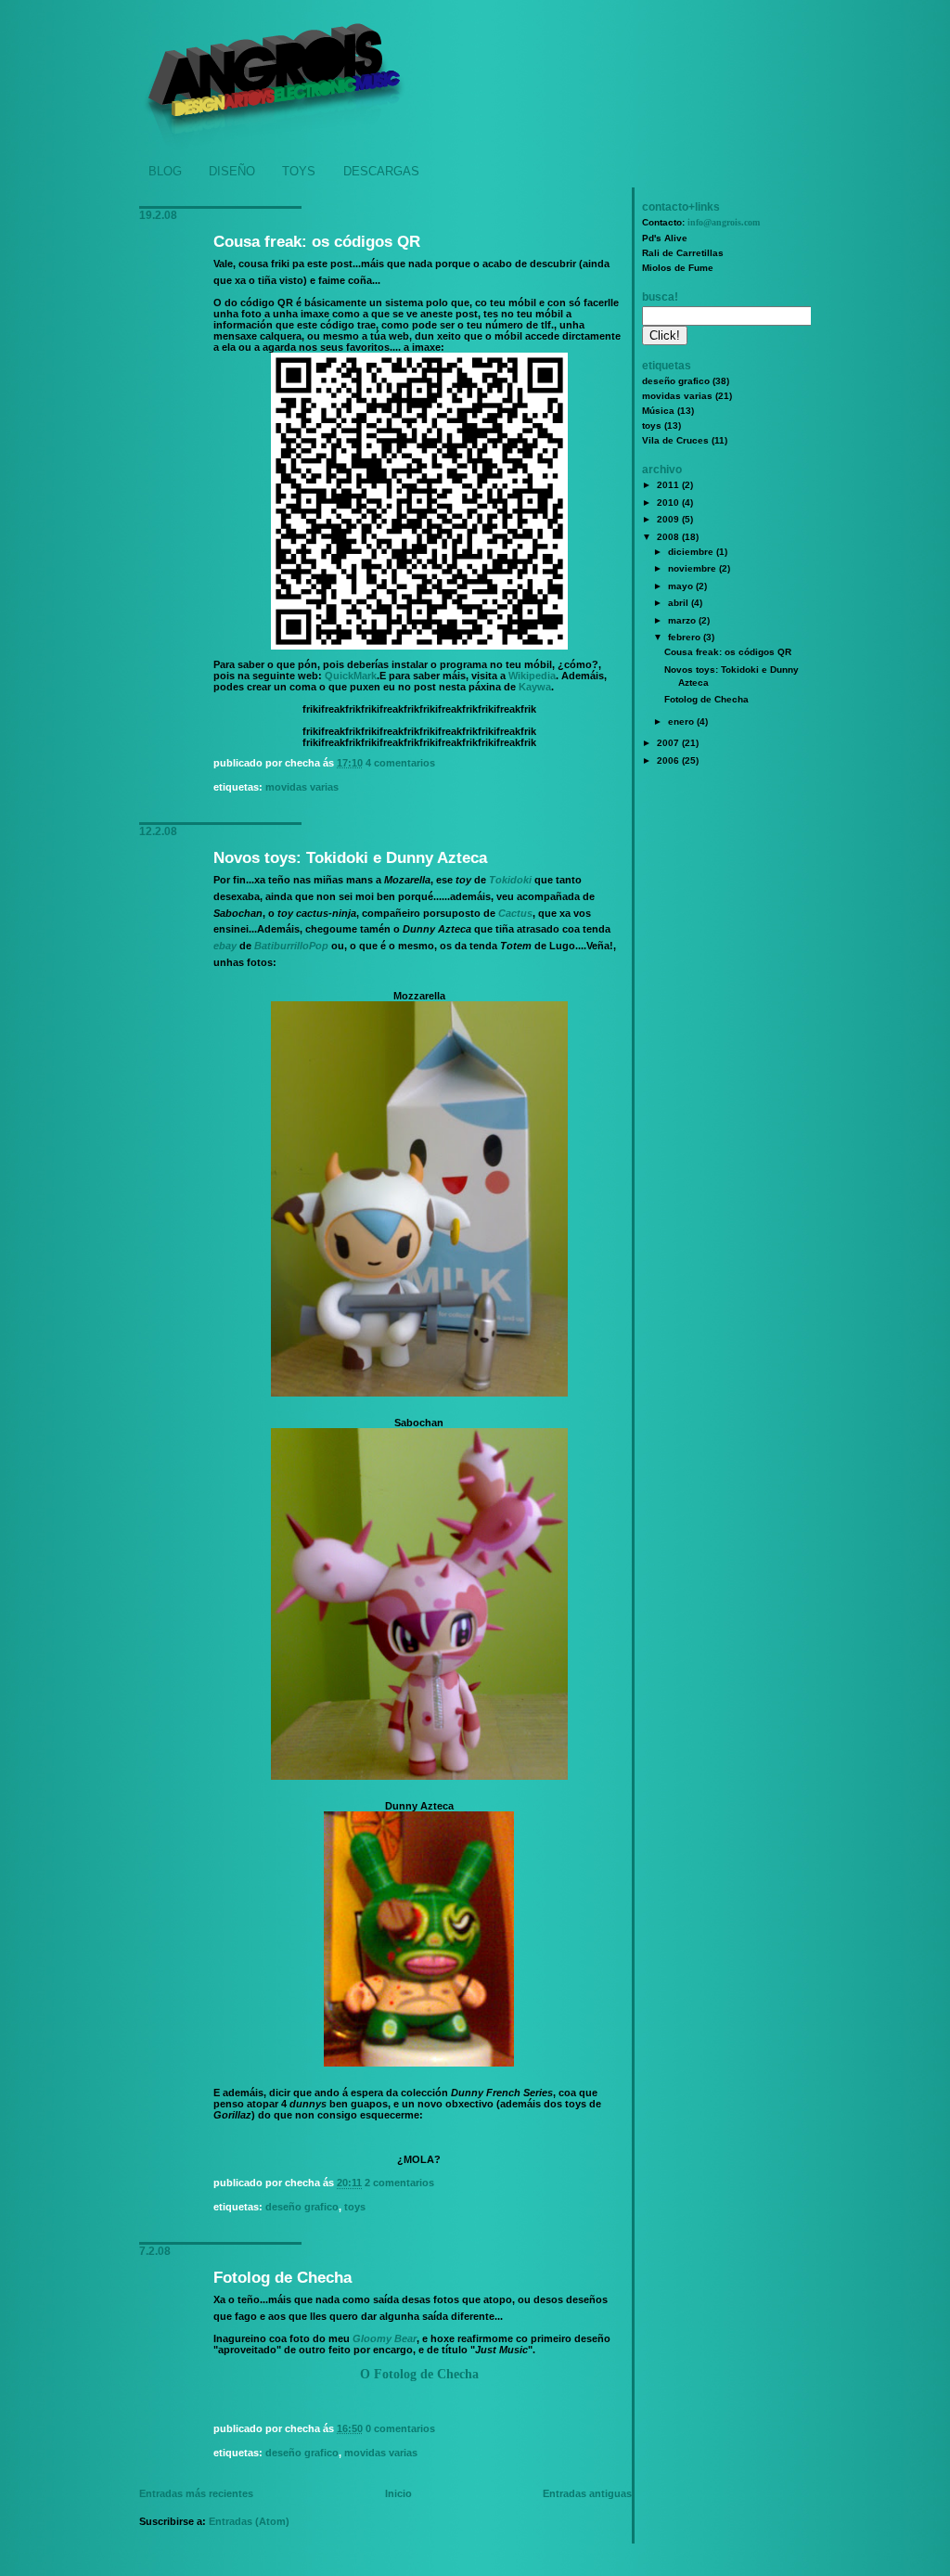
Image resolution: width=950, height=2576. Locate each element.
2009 (669, 519)
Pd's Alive (665, 238)
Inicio (398, 2493)
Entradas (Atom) (249, 2521)
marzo (683, 620)
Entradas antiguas (587, 2493)
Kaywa (535, 687)
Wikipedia (532, 676)
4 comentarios (400, 763)
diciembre (692, 552)
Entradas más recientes (196, 2493)
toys (355, 2207)
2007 (669, 743)
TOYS (299, 171)
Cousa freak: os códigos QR (317, 242)
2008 (669, 537)
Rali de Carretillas (683, 253)
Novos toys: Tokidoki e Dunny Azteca (350, 858)
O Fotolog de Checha (419, 2374)
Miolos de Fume (678, 268)
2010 (669, 502)
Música (658, 411)
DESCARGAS (381, 171)
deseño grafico (302, 2207)
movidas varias (302, 787)
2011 (669, 485)
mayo (682, 586)
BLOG (165, 171)
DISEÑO (232, 171)
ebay (225, 946)
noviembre (693, 568)
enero (682, 721)
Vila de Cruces (675, 440)
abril (680, 603)
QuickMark (351, 676)
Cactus (515, 913)
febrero (686, 637)
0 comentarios (400, 2428)
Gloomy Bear (385, 2338)
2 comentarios (399, 2183)
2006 (669, 760)
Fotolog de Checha (282, 2278)
